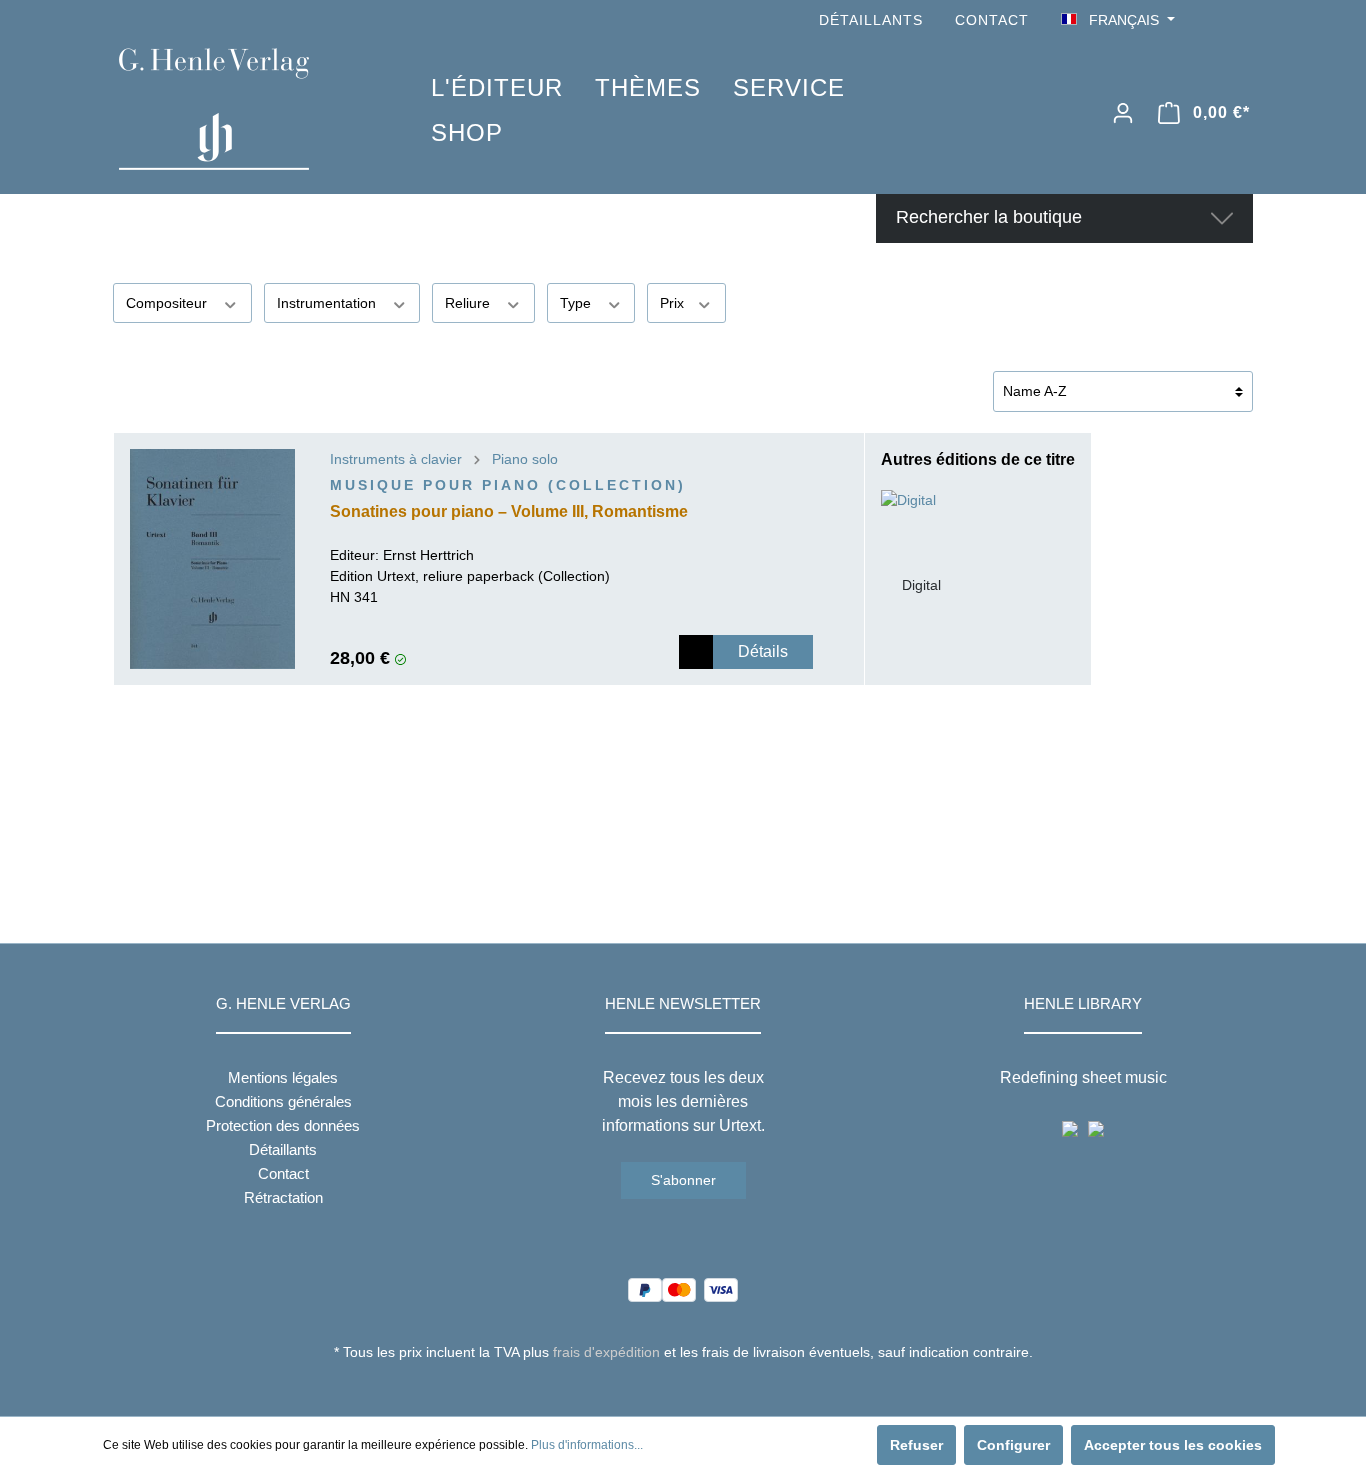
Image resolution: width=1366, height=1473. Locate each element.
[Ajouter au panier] (696, 652)
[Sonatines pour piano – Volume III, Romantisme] (212, 559)
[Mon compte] (1123, 113)
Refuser (916, 1445)
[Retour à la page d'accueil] (245, 109)
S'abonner (683, 1180)
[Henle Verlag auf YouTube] (1213, 20)
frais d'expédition (606, 1352)
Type (577, 303)
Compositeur (168, 303)
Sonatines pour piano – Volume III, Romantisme (509, 511)
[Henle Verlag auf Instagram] (1241, 20)
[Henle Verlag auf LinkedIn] (698, 1389)
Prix (674, 303)
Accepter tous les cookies (1173, 1445)
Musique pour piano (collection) (508, 485)
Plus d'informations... (587, 1445)
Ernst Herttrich (428, 555)
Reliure (469, 303)
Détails (763, 651)
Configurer (1013, 1445)
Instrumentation (328, 303)
